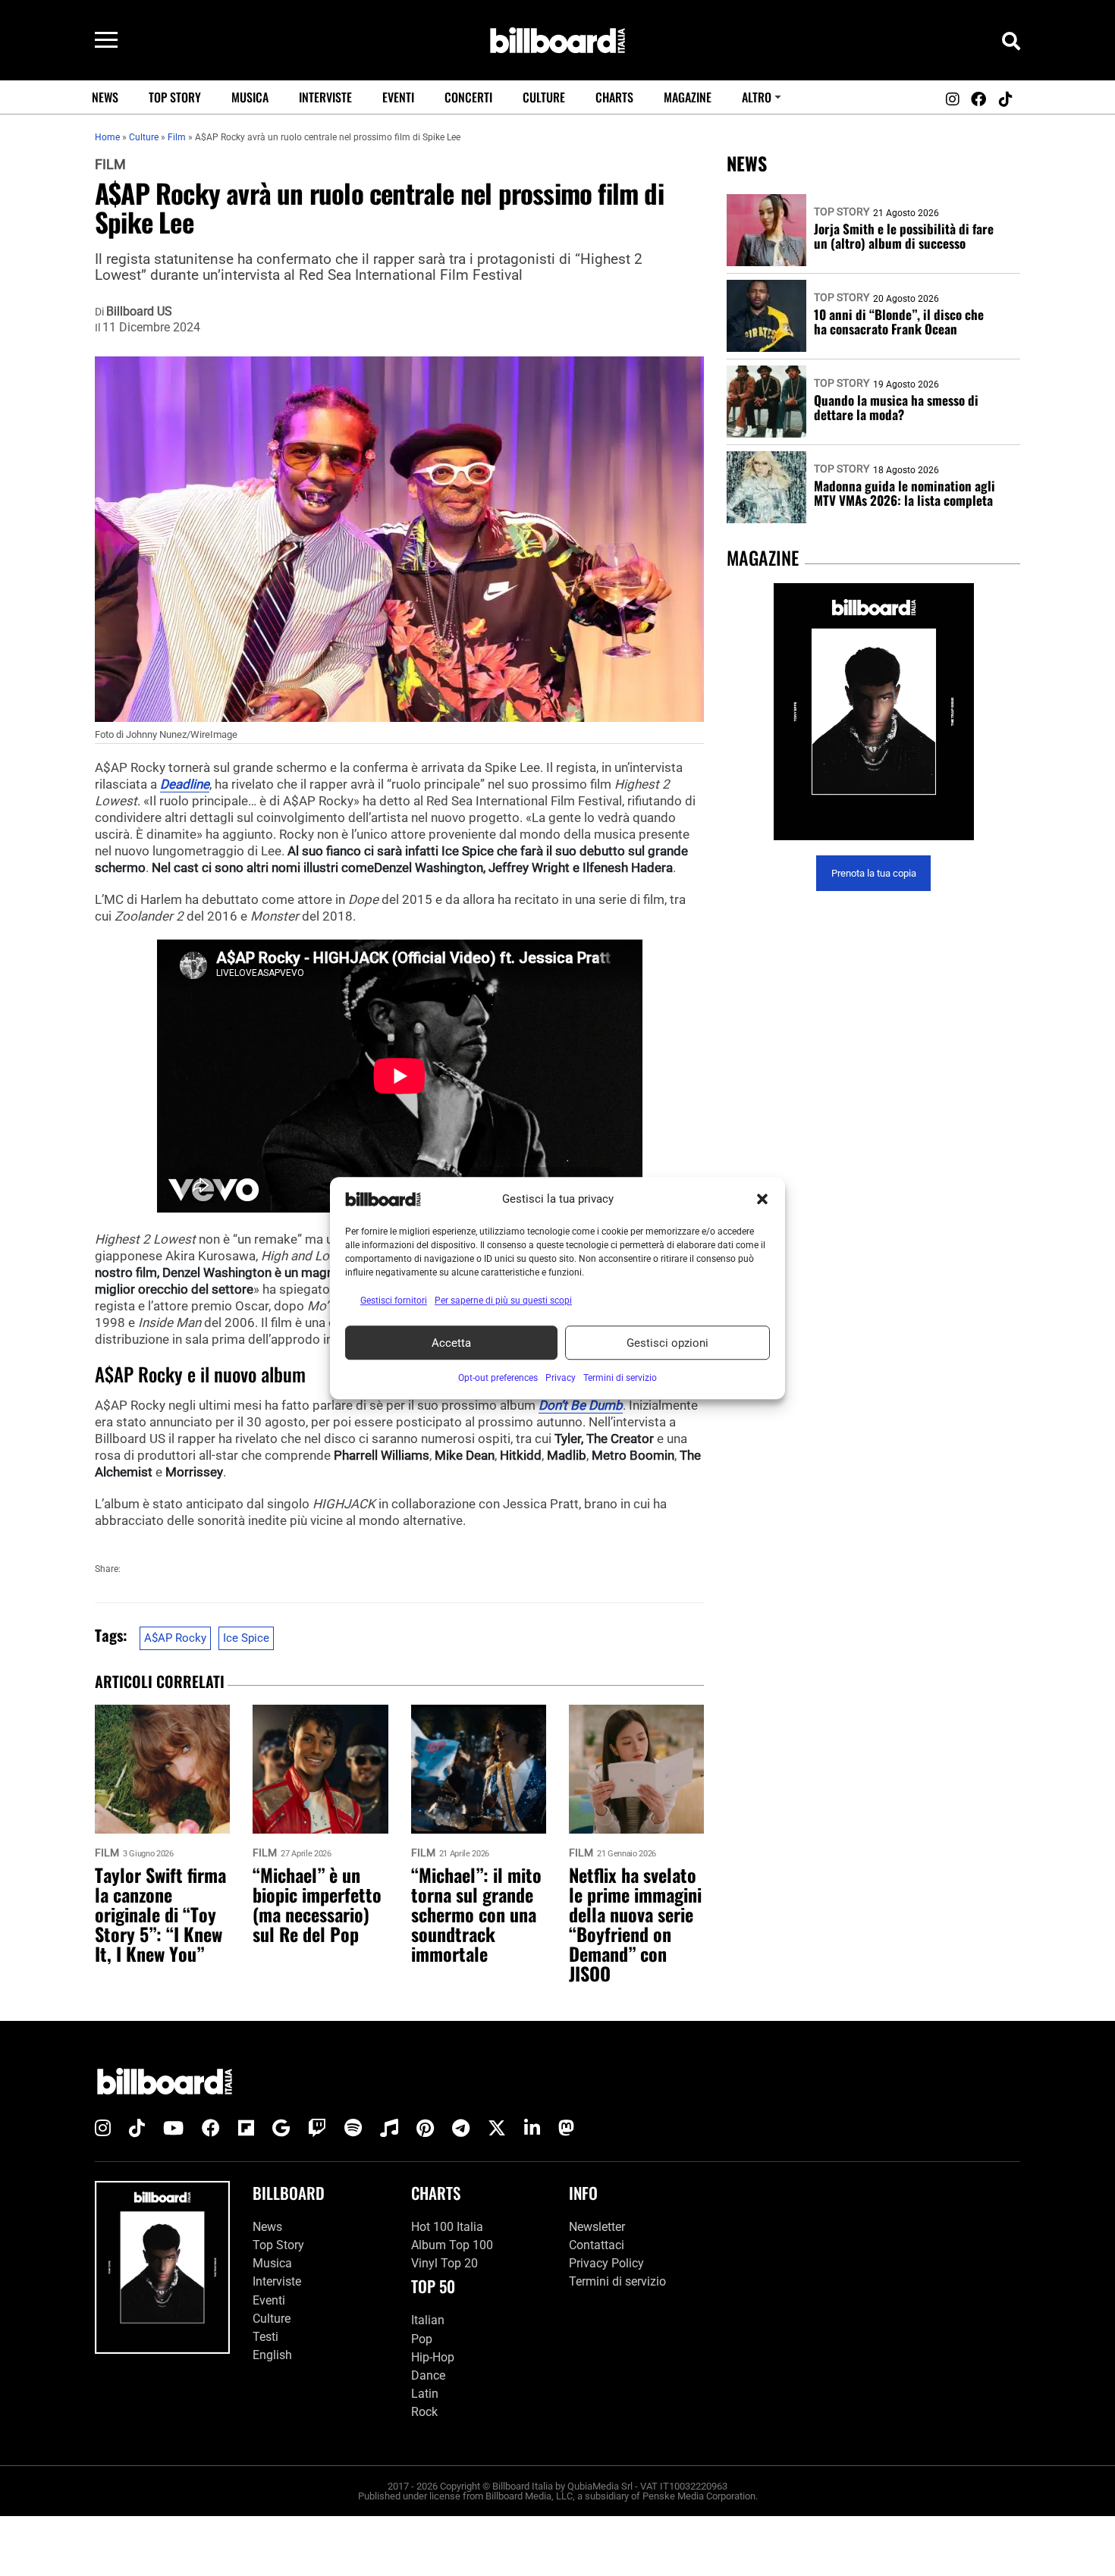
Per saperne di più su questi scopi (503, 1301)
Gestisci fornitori (394, 1301)
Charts (614, 97)
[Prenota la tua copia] (873, 712)
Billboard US (139, 312)
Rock (424, 2412)
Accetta (451, 1343)
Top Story (175, 97)
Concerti (468, 97)
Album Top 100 (452, 2245)
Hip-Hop (433, 2357)
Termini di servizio (617, 2281)
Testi (265, 2337)
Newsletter (597, 2227)
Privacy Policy (606, 2263)
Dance (428, 2375)
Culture (544, 97)
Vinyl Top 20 (444, 2263)
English (272, 2355)
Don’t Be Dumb (581, 1405)
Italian (428, 2320)
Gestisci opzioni (667, 1343)
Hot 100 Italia (447, 2227)
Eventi (398, 97)
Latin (425, 2394)
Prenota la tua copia (874, 873)
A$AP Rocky (175, 1638)
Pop (422, 2339)
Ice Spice (246, 1638)
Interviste (325, 97)
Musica (250, 97)
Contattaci (597, 2245)
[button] (762, 1199)
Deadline (185, 784)
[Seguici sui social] (952, 99)
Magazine (688, 97)
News (105, 97)
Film (110, 165)
